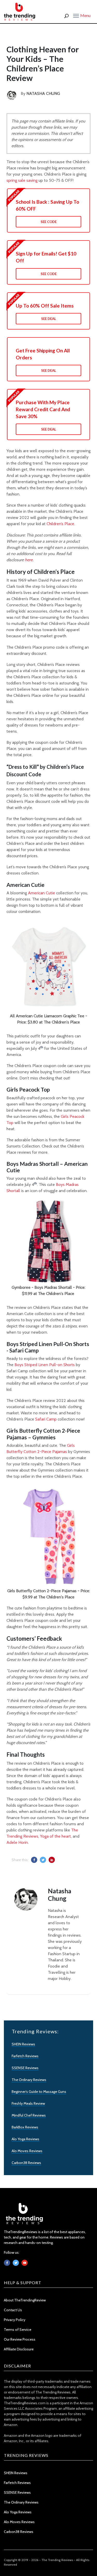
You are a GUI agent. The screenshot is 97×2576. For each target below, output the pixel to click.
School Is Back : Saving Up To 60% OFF (47, 205)
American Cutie (42, 893)
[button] (82, 15)
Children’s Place (60, 524)
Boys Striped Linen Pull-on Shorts (45, 1365)
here (29, 560)
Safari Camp (46, 1419)
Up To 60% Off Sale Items (45, 306)
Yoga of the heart (55, 1836)
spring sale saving (22, 180)
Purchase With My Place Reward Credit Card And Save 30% (43, 409)
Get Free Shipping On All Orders (43, 354)
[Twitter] (16, 2263)
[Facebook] (7, 2263)
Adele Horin (17, 1842)
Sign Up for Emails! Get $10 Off (46, 257)
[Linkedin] (25, 2263)
